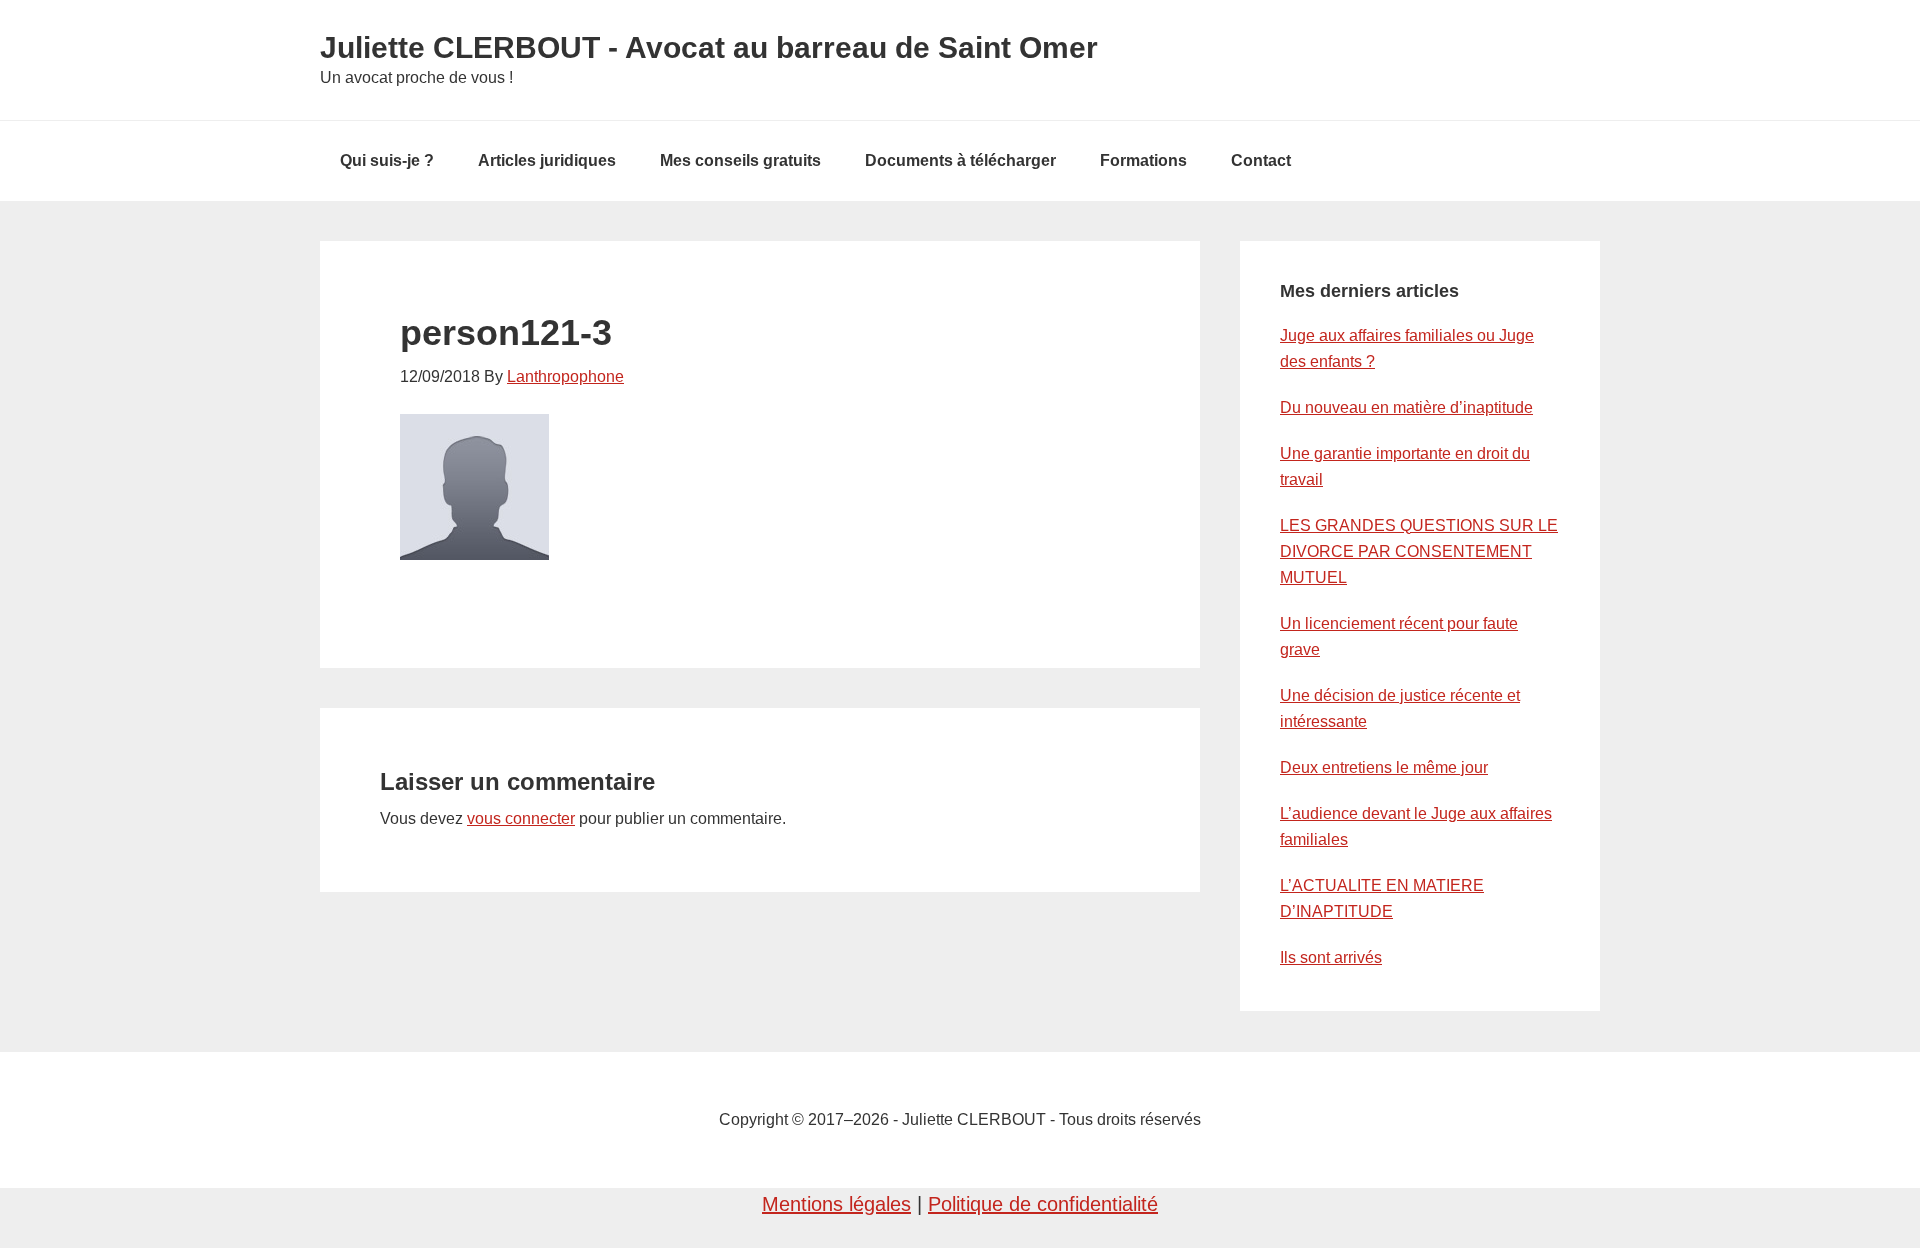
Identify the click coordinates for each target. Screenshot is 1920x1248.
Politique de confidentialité (1043, 1204)
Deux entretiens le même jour (1384, 767)
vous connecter (521, 818)
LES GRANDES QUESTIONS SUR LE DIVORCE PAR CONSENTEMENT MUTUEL (1419, 551)
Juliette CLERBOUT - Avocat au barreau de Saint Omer (709, 47)
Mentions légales (836, 1204)
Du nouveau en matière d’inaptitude (1406, 407)
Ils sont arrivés (1331, 957)
